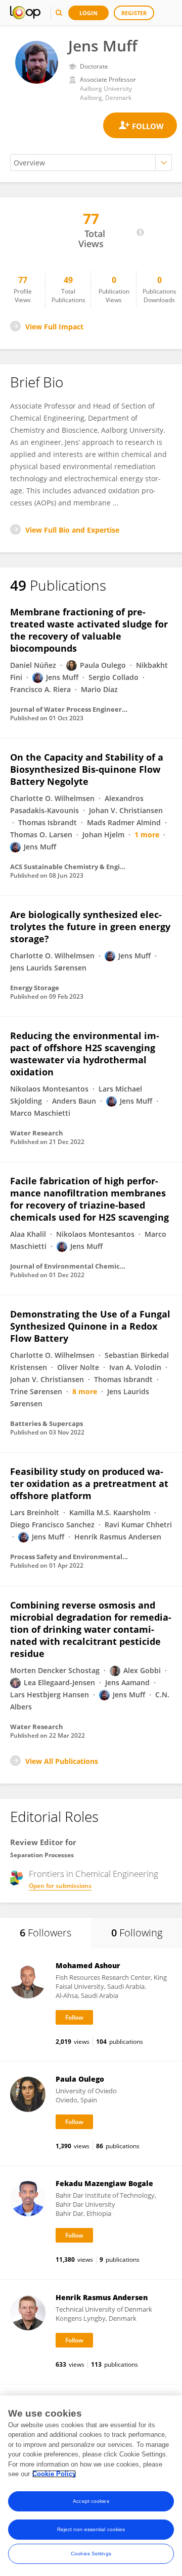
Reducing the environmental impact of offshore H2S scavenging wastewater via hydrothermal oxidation (85, 1054)
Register (134, 13)
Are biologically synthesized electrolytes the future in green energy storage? (90, 927)
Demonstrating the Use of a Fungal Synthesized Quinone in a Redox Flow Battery (90, 1326)
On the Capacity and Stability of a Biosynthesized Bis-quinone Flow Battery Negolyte (87, 769)
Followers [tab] (45, 1933)
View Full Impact (54, 327)
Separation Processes (42, 1855)
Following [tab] (137, 1933)
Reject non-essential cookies (91, 2529)
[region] (91, 2486)
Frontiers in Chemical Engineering (94, 1874)
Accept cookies (91, 2501)
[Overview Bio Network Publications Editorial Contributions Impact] (91, 163)
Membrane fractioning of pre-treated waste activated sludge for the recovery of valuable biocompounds (89, 630)
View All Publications (62, 1761)
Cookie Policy (54, 2474)
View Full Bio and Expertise (72, 530)
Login (88, 13)
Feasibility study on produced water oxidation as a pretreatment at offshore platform (89, 1483)
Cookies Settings (91, 2554)
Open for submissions (60, 1886)
